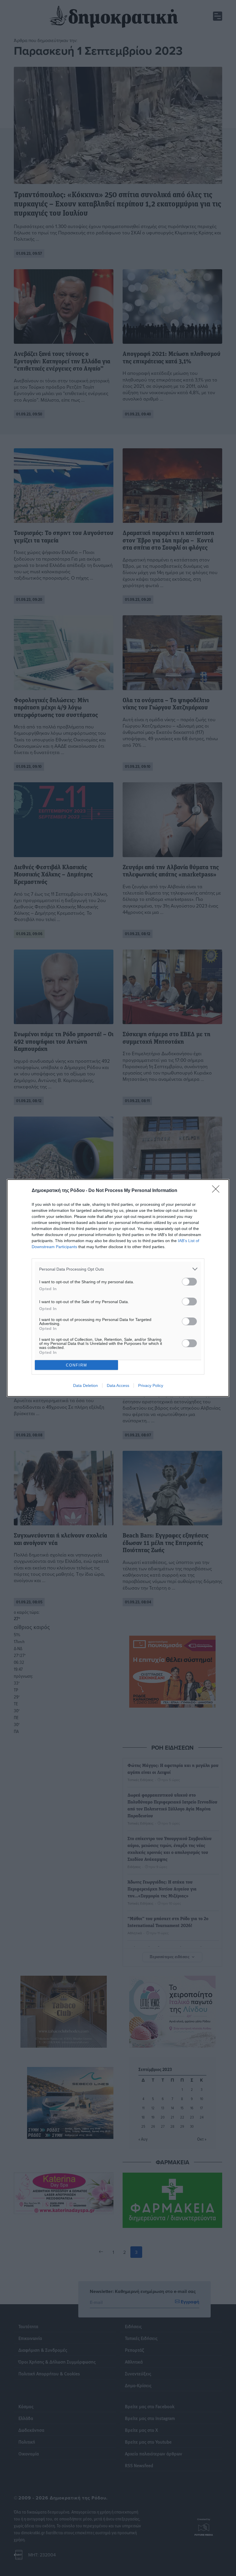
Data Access (118, 1385)
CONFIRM (77, 1365)
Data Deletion (85, 1385)
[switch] (189, 1282)
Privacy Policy (151, 1385)
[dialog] (118, 1288)
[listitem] (118, 1269)
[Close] (218, 1191)
